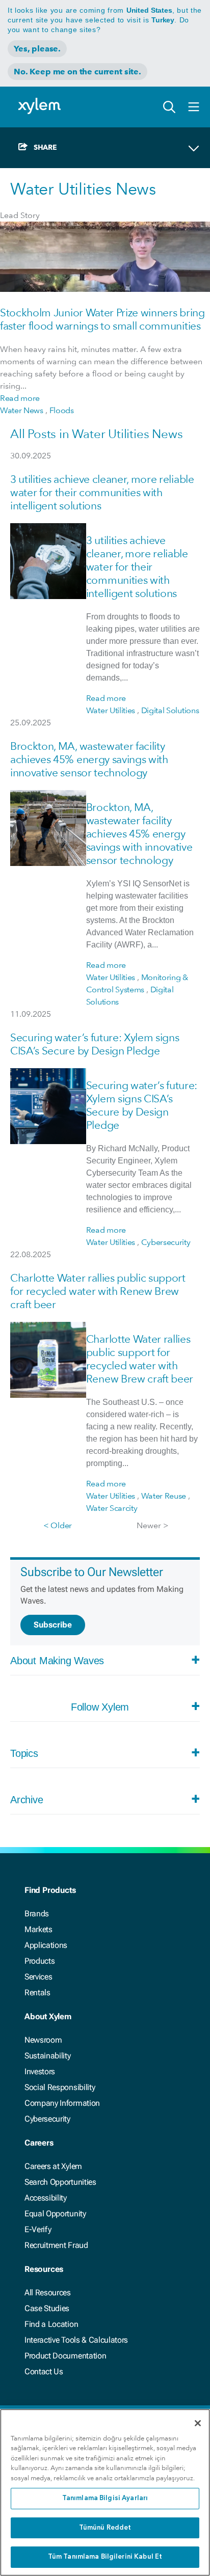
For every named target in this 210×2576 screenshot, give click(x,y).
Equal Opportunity (55, 2214)
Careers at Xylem (53, 2166)
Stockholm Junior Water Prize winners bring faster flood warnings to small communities (102, 319)
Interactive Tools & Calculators (76, 2340)
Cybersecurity (47, 2119)
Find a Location (51, 2324)
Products (40, 1961)
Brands (37, 1914)
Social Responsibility (60, 2087)
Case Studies (47, 2308)
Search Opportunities (60, 2182)
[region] (105, 2492)
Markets (38, 1929)
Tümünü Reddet (105, 2528)
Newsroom (43, 2040)
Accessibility (46, 2198)
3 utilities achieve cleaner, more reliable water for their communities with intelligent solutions (102, 492)
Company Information (62, 2103)
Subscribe (53, 1625)
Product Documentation (65, 2356)
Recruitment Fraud (56, 2245)
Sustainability (48, 2056)
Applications (46, 1945)
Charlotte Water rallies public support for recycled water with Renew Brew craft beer (98, 1291)
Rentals (37, 1992)
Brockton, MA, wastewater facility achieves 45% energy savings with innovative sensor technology (89, 759)
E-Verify (38, 2229)
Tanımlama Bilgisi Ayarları (105, 2498)
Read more (20, 398)
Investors (40, 2071)
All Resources (48, 2293)
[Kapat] (198, 2423)
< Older (58, 1525)
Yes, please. (37, 49)
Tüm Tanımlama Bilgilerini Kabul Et (105, 2557)
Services (38, 1977)
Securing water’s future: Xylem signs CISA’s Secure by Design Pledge (95, 1044)
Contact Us (44, 2371)
